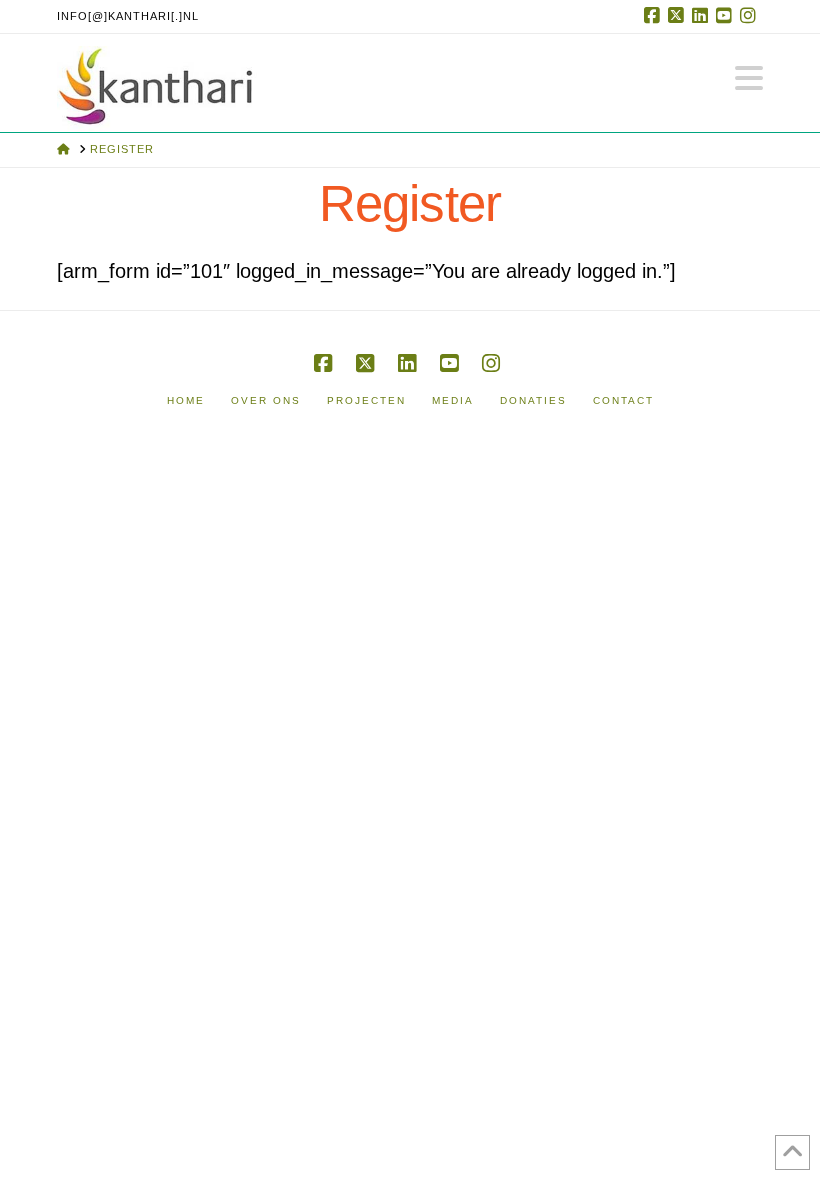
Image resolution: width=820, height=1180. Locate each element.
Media (453, 400)
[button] (749, 78)
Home (186, 400)
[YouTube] (727, 16)
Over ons (266, 400)
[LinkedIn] (703, 16)
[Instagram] (751, 16)
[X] (679, 16)
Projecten (366, 400)
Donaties (533, 400)
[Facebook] (655, 16)
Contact (623, 400)
